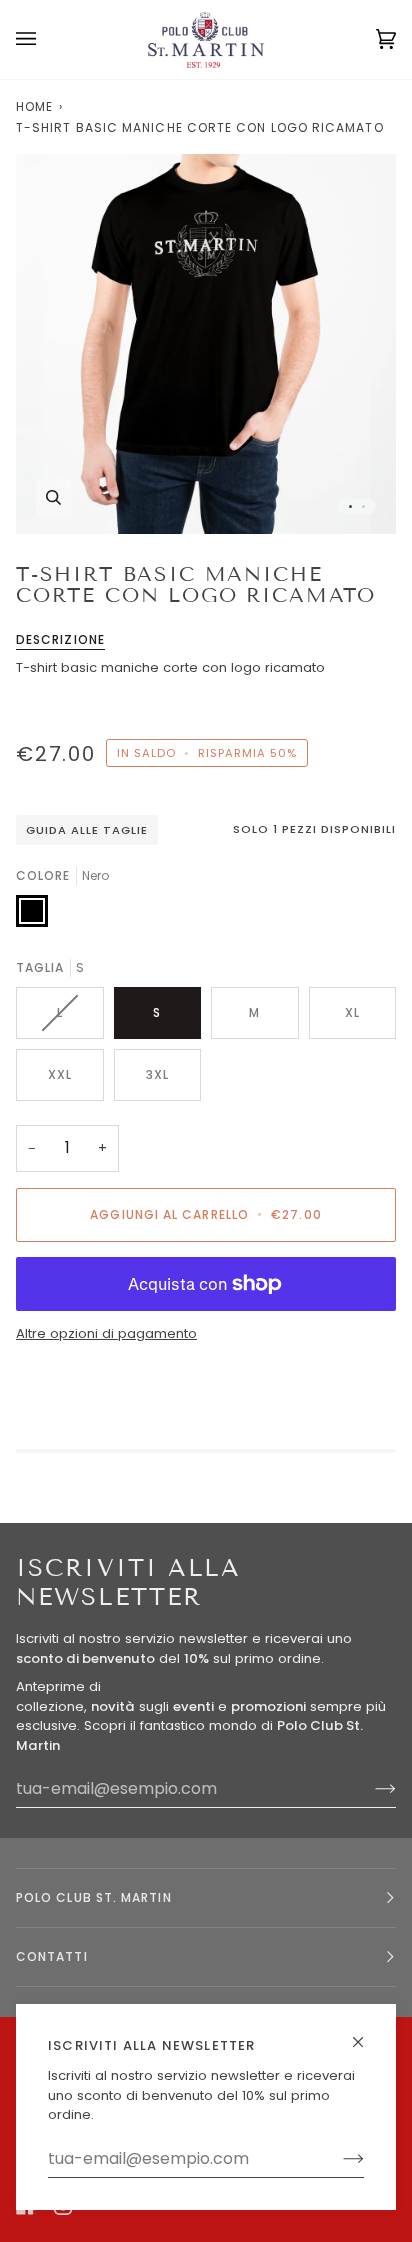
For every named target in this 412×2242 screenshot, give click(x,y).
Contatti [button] (52, 1956)
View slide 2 (363, 506)
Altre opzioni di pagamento (106, 1333)
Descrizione (60, 639)
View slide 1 (350, 506)
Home (34, 106)
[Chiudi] (366, 2033)
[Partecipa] (337, 2159)
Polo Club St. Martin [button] (94, 1897)
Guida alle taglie (87, 830)
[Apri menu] (46, 39)
